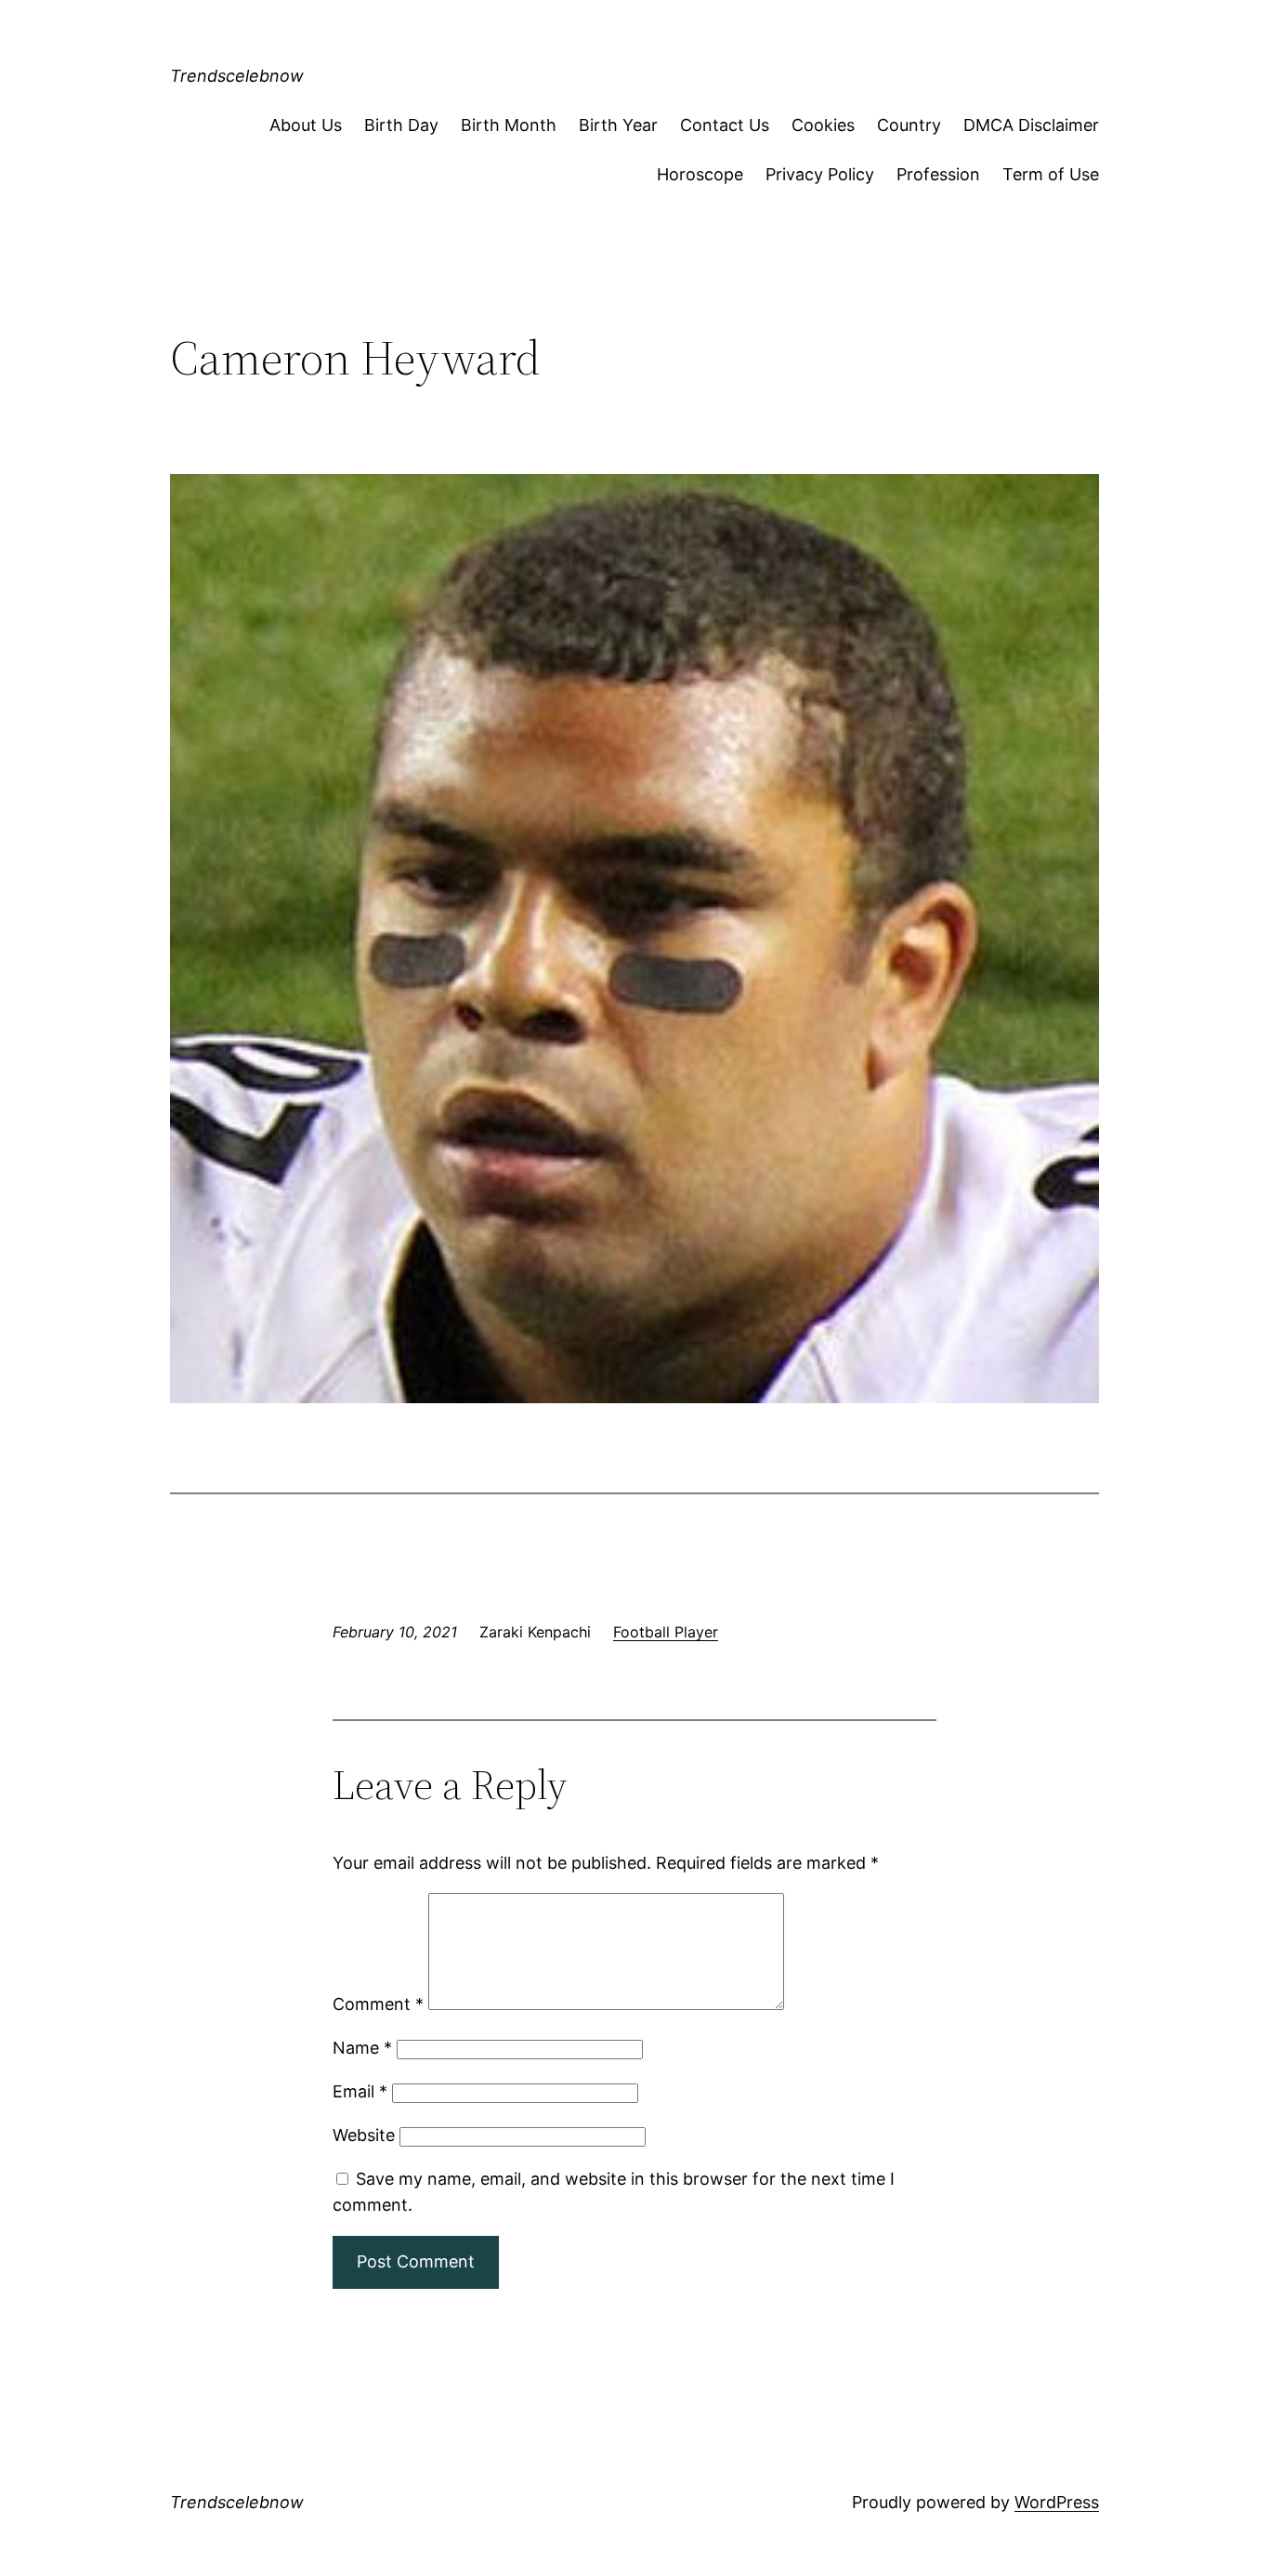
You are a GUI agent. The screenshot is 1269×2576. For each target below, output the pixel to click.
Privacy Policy (820, 174)
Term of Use (1051, 174)
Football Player (666, 1632)
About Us (306, 125)
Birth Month (509, 125)
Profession (938, 174)
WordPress (1057, 2502)
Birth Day (401, 125)
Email (360, 2091)
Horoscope (700, 174)
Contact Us (725, 125)
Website (364, 2135)
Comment (378, 2004)
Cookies (823, 125)
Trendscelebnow (237, 76)
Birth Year (618, 125)
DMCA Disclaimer (1031, 125)
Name (362, 2048)
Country (909, 125)
